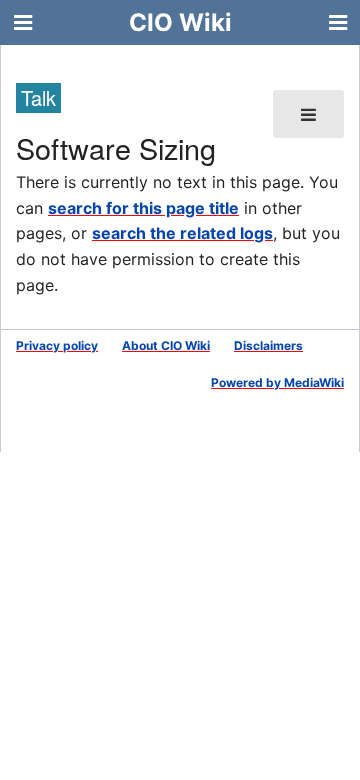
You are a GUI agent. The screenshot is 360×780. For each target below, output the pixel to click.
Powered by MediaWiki (277, 382)
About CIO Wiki (166, 345)
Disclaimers (268, 345)
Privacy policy (57, 345)
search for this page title (143, 208)
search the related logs (182, 233)
